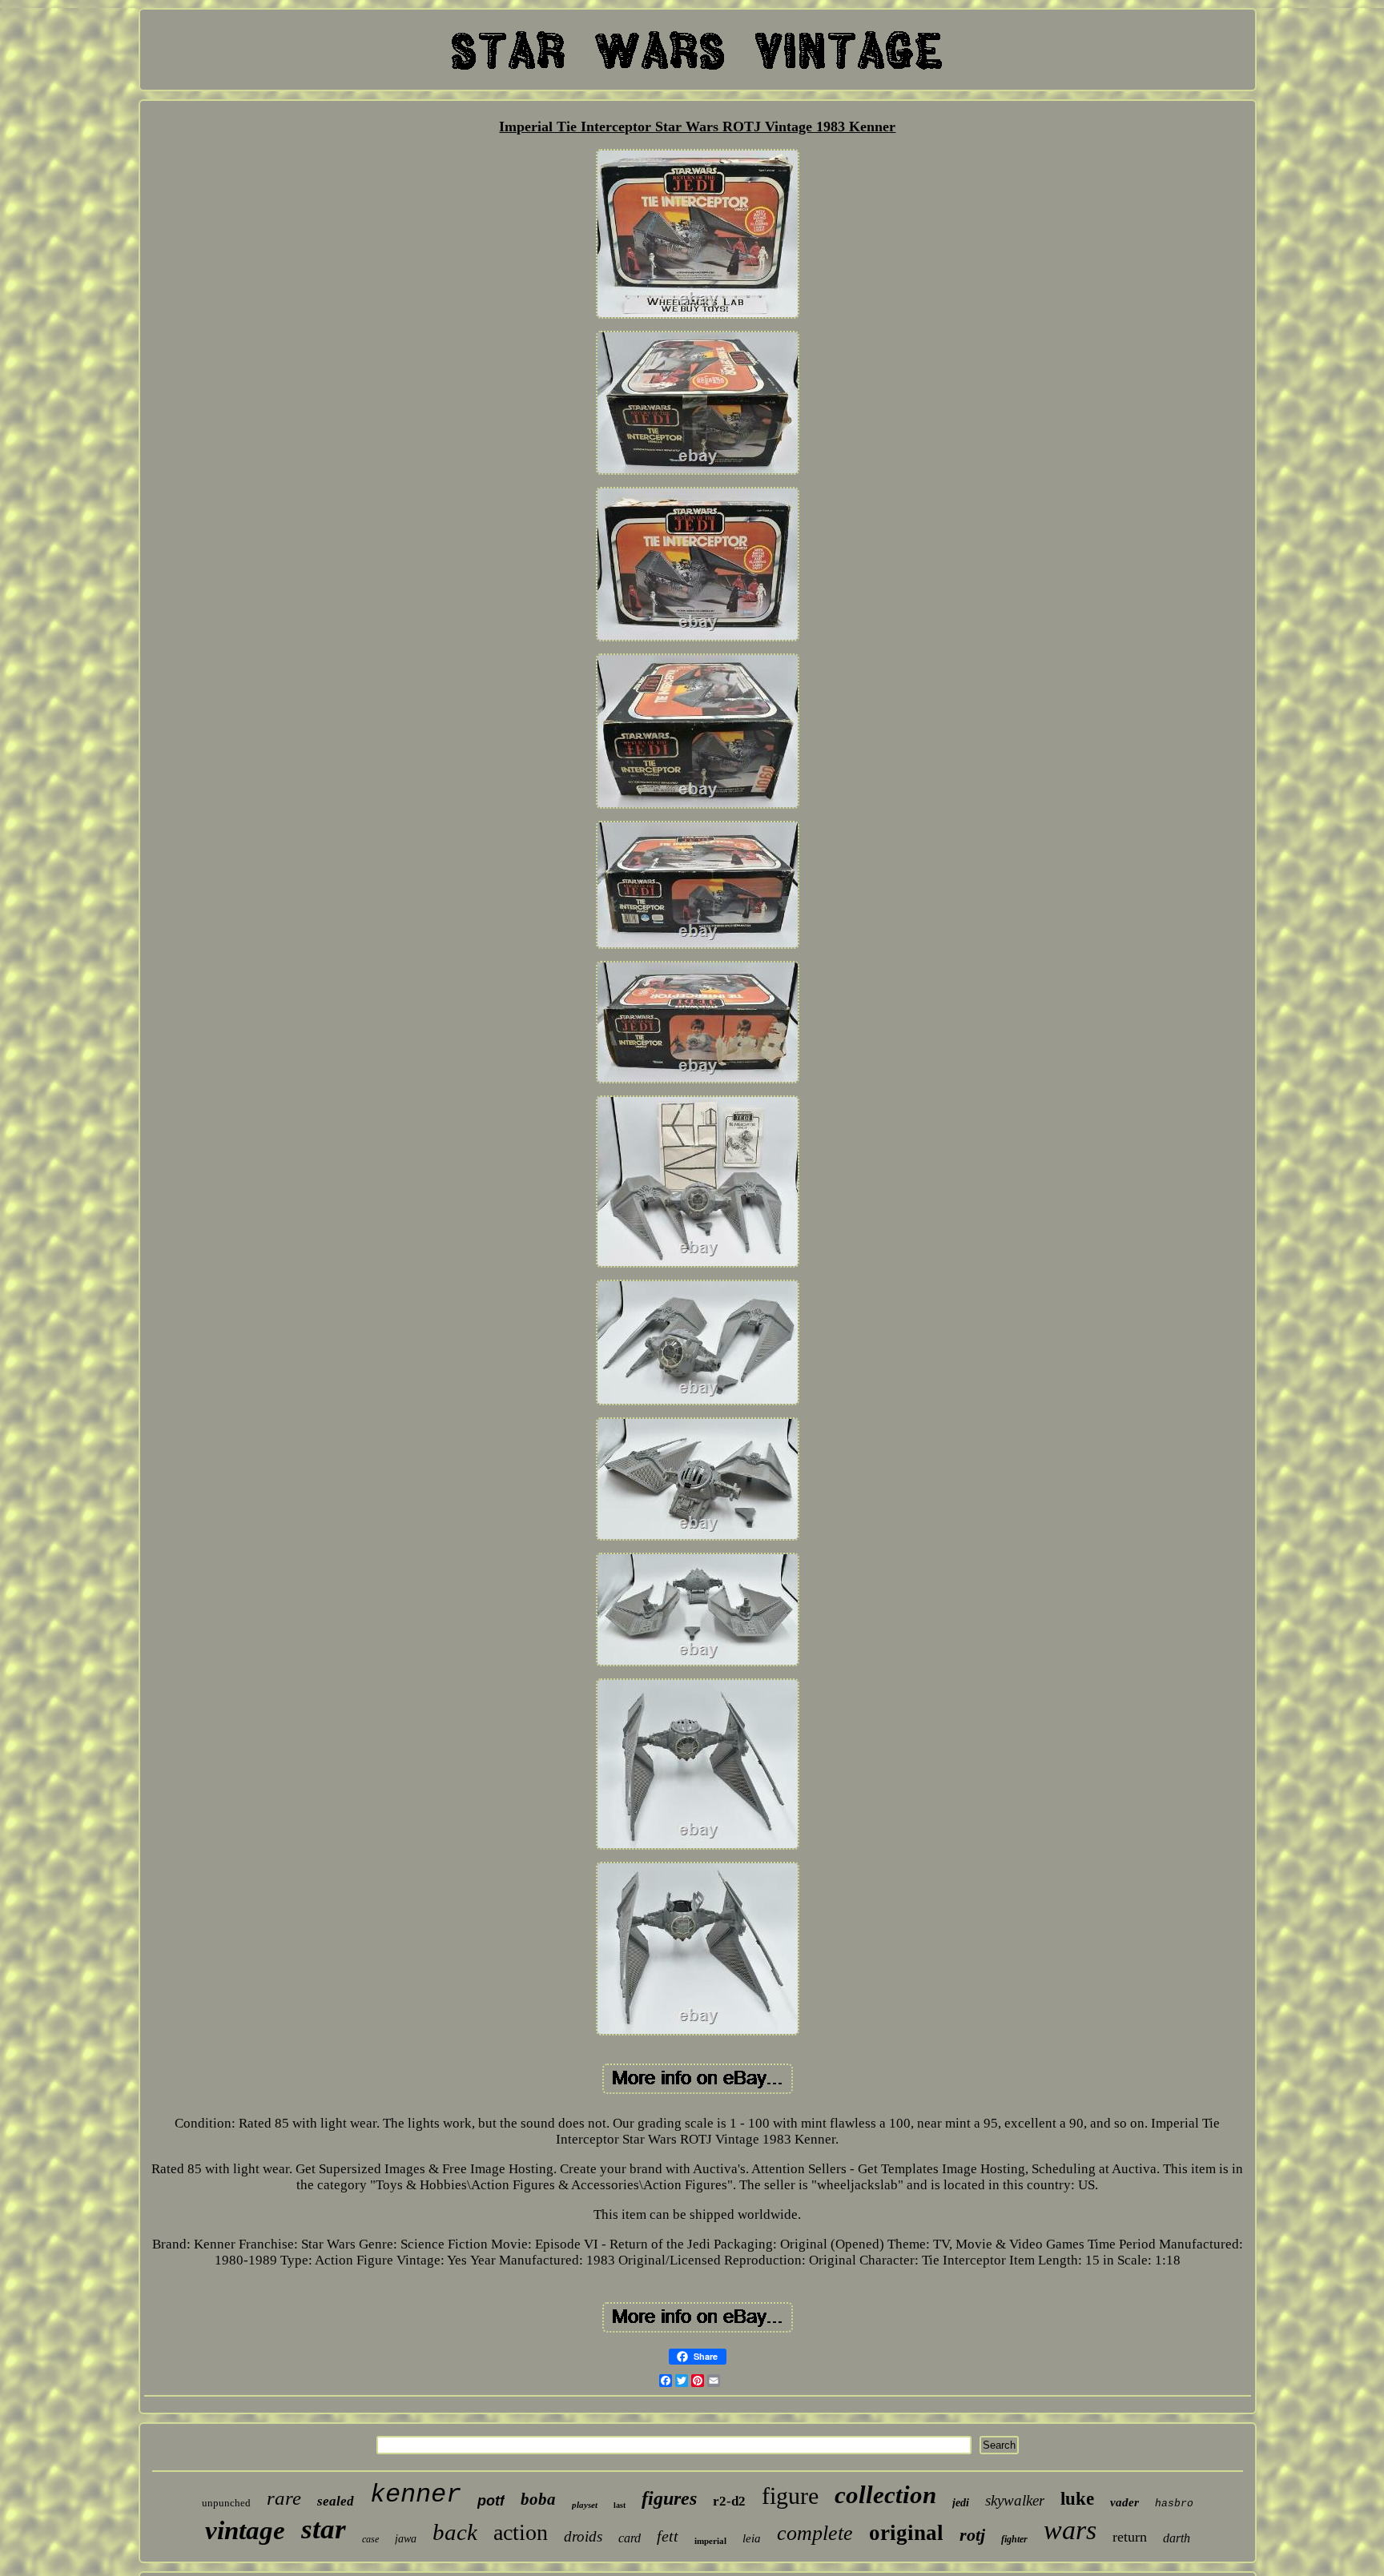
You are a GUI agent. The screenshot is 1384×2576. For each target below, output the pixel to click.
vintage (245, 2530)
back (455, 2532)
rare (284, 2498)
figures (669, 2498)
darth (1177, 2538)
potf (491, 2501)
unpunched (226, 2503)
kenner (416, 2495)
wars (1070, 2530)
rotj (972, 2535)
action (521, 2532)
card (630, 2538)
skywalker (1015, 2500)
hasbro (1174, 2504)
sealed (336, 2501)
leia (752, 2538)
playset (585, 2505)
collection (885, 2495)
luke (1077, 2499)
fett (668, 2536)
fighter (1014, 2539)
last (620, 2505)
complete (815, 2533)
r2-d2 (729, 2501)
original (906, 2533)
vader (1124, 2502)
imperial (710, 2541)
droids (583, 2536)
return (1130, 2537)
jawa (406, 2539)
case (370, 2539)
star (324, 2529)
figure (790, 2496)
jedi (961, 2503)
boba (538, 2499)
